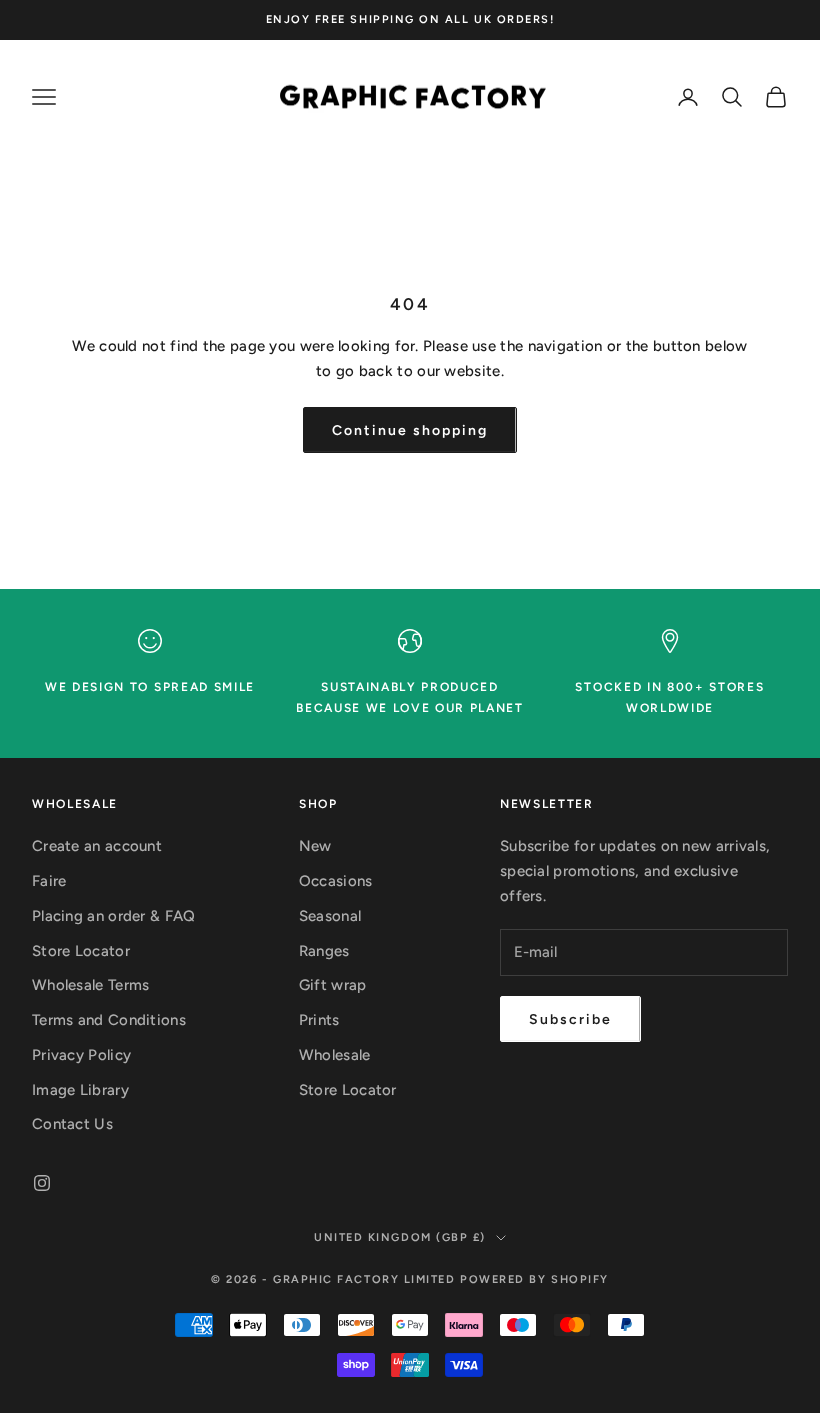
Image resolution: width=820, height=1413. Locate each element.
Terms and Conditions (109, 1020)
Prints (319, 1020)
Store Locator (81, 951)
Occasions (336, 881)
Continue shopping (409, 430)
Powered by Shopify (534, 1279)
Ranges (324, 951)
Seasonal (330, 916)
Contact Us (72, 1124)
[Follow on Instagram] (42, 1183)
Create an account (97, 846)
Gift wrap (333, 985)
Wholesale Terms (91, 985)
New (315, 846)
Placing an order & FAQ (114, 916)
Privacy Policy (81, 1055)
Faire (49, 881)
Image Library (80, 1090)
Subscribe (570, 1019)
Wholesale (335, 1055)
